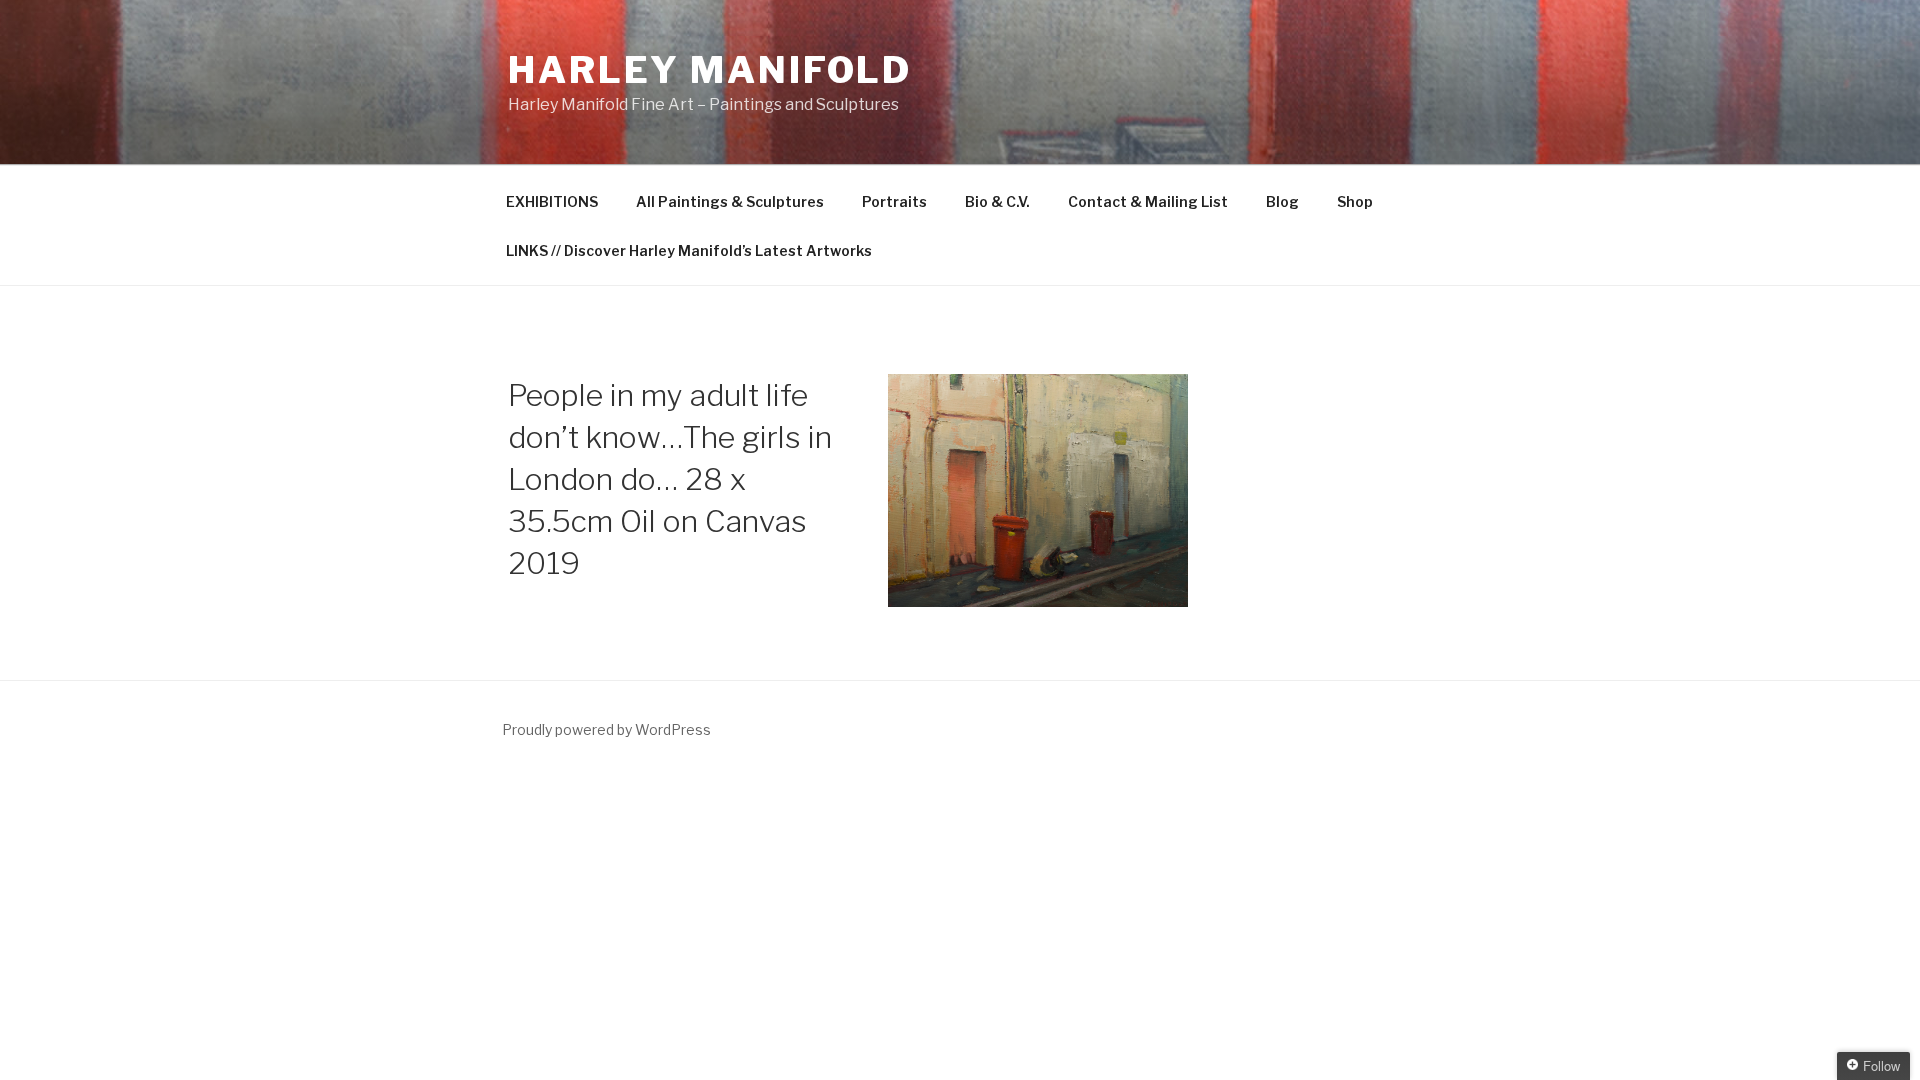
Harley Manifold (710, 70)
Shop (1355, 201)
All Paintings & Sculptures (730, 201)
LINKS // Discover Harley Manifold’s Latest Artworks (689, 250)
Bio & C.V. (997, 201)
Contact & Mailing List (1148, 201)
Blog (1282, 201)
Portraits (894, 201)
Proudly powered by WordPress (606, 729)
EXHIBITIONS (552, 201)
